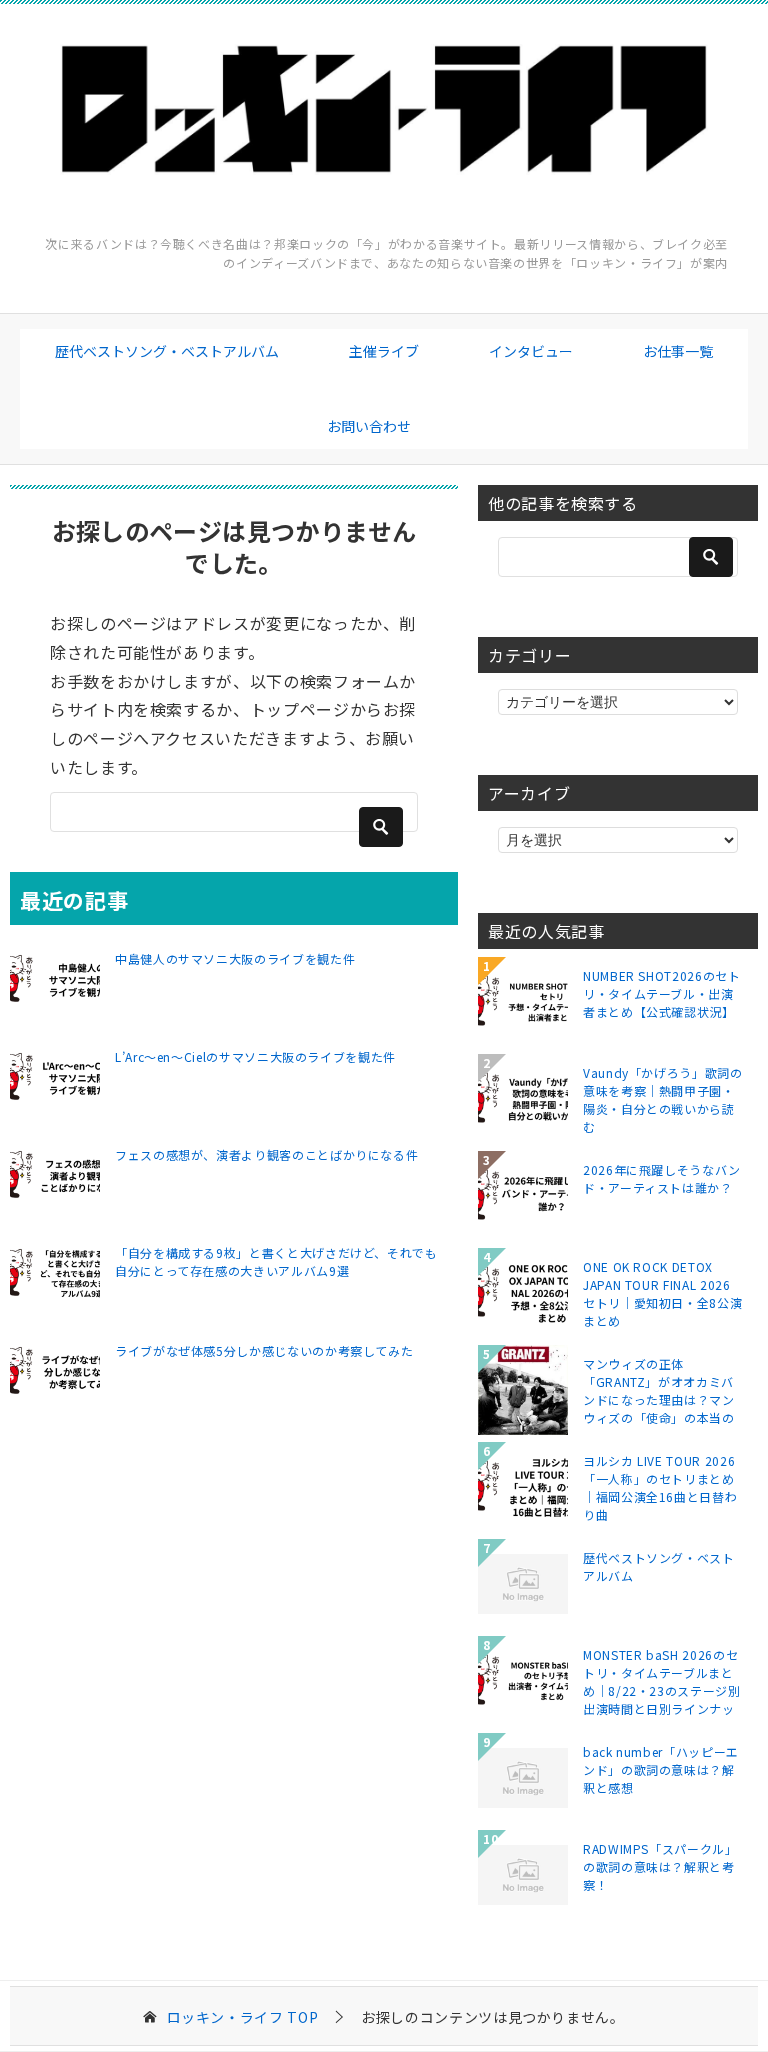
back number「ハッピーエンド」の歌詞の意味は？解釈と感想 (661, 1769)
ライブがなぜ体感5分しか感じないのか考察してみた (264, 1350)
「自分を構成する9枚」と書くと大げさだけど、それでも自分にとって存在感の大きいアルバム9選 (276, 1261)
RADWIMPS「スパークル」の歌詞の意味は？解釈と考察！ (660, 1866)
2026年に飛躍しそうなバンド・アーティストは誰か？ (662, 1178)
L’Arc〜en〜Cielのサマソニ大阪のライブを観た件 (255, 1056)
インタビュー (531, 351)
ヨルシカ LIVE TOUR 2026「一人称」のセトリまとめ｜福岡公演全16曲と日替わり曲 (660, 1487)
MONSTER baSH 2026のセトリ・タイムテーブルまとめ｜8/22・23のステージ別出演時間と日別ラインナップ (662, 1681)
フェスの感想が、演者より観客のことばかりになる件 (266, 1154)
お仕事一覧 (678, 351)
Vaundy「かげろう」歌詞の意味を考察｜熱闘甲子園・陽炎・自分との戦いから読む (663, 1099)
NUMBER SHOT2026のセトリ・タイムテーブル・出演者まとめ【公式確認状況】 (662, 993)
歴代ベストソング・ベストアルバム (167, 351)
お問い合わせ (369, 426)
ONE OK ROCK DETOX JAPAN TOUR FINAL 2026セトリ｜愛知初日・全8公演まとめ (662, 1293)
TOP (243, 2017)
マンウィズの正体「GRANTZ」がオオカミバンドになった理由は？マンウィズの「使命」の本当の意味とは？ (659, 1390)
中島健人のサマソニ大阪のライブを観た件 (235, 958)
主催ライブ (384, 351)
